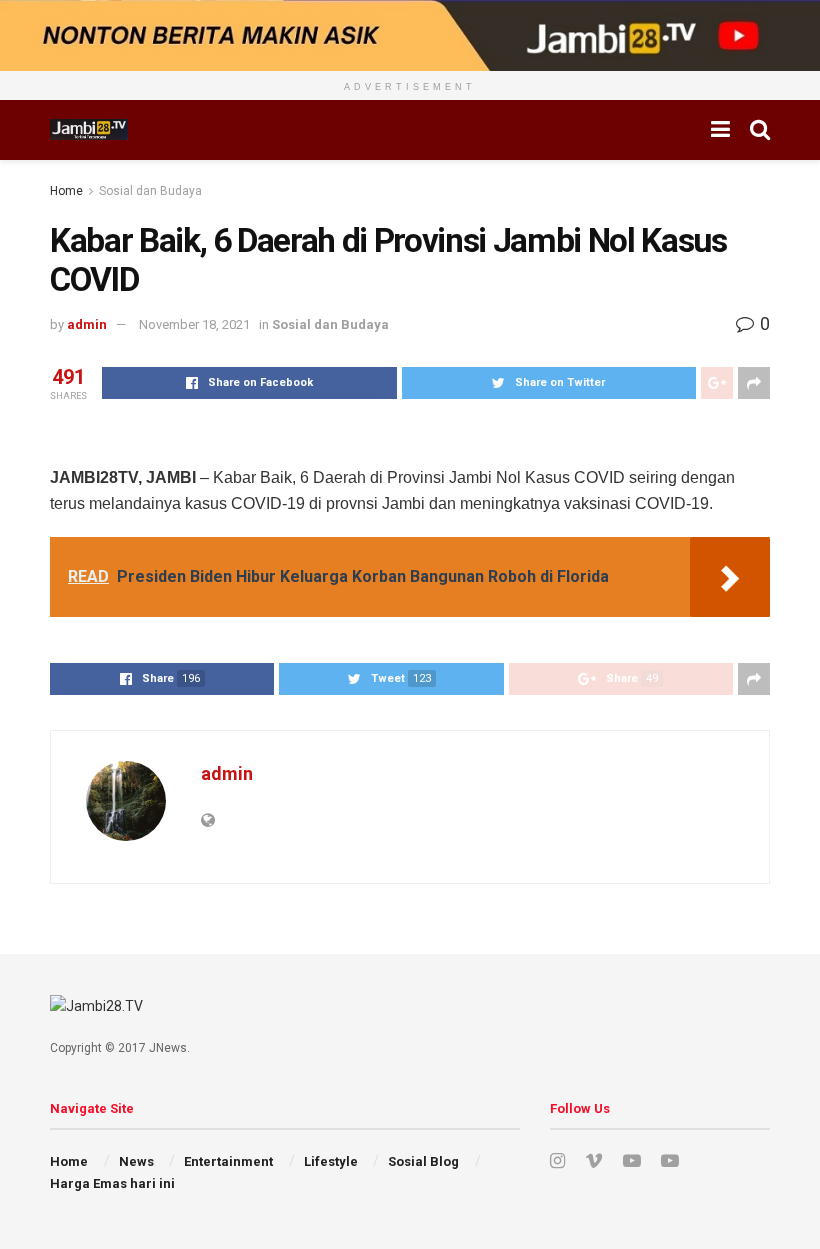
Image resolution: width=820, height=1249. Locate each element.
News (136, 1161)
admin (87, 324)
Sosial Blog (423, 1161)
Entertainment (228, 1161)
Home (66, 191)
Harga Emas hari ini (112, 1183)
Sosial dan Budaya (150, 191)
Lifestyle (331, 1161)
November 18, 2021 (194, 324)
